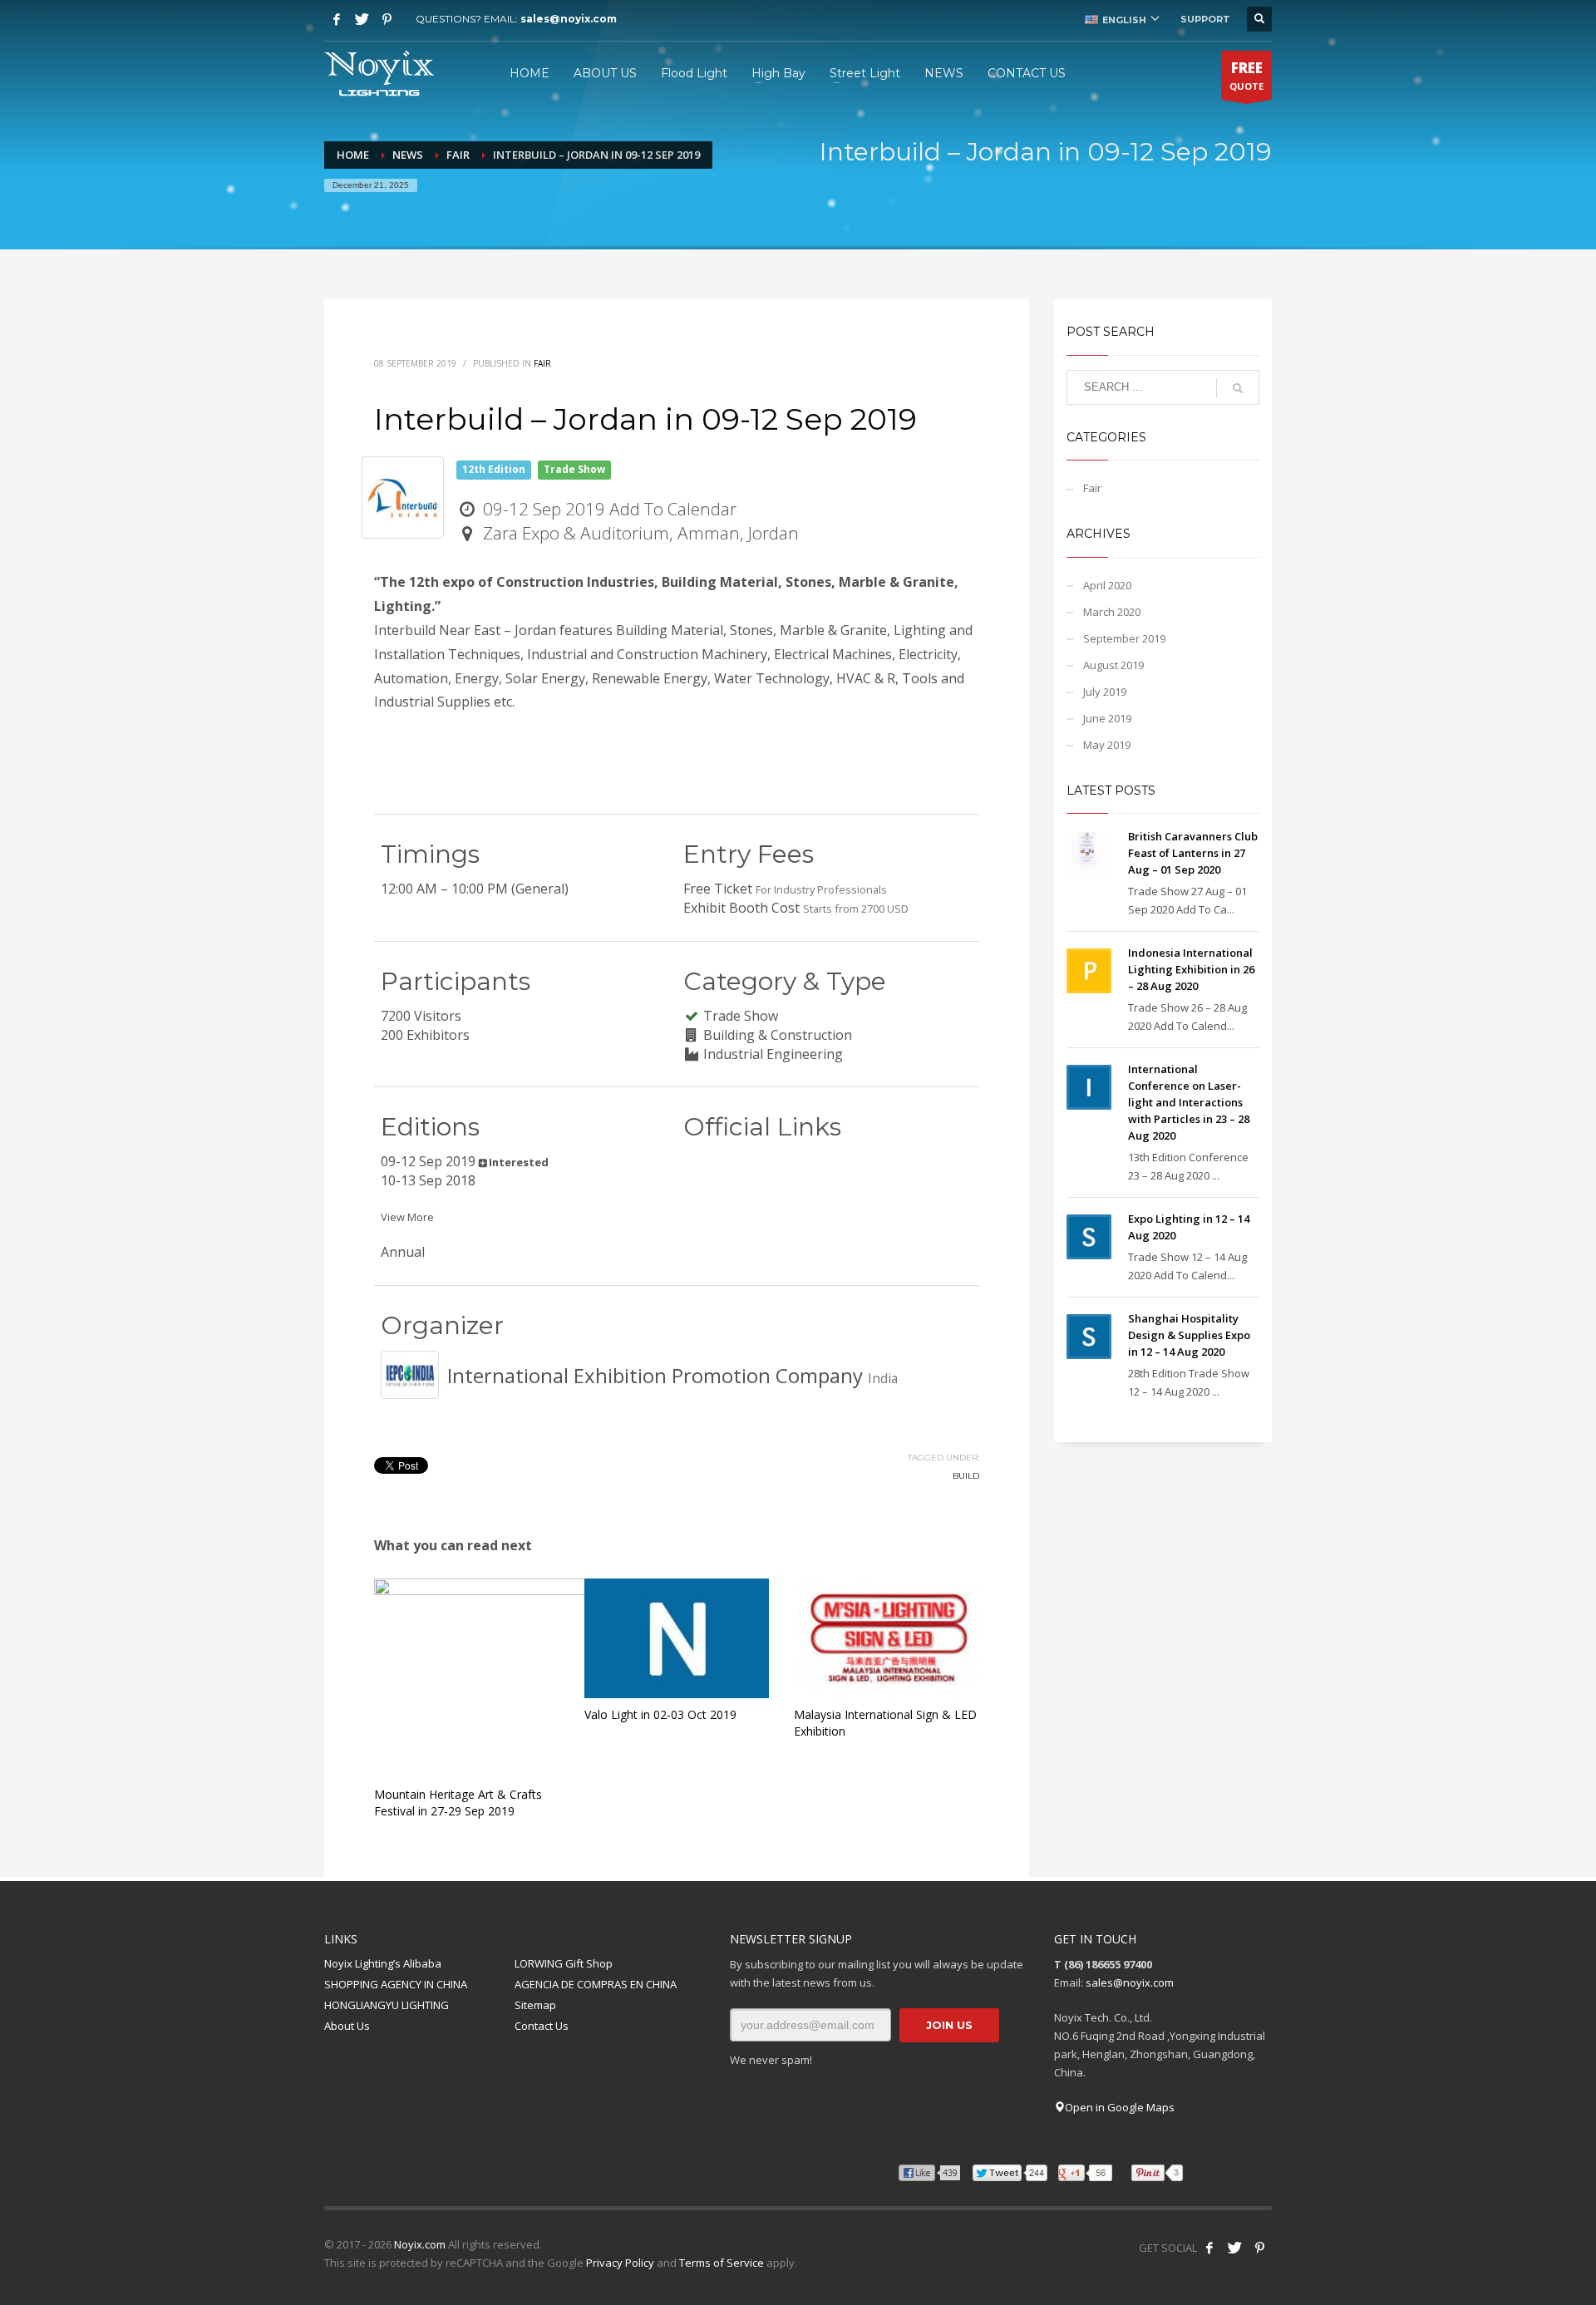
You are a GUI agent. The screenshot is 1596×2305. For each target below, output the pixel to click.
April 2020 (1107, 585)
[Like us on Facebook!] (1209, 2248)
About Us (347, 2026)
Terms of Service (722, 2263)
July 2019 (1105, 692)
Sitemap (535, 2005)
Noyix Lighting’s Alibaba (383, 1963)
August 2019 (1113, 665)
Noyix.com (420, 2244)
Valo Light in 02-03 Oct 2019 (660, 1714)
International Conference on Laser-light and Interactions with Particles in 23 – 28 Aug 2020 (1189, 1102)
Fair (542, 363)
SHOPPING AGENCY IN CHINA (396, 1984)
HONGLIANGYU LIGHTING (387, 2005)
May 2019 (1107, 745)
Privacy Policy (620, 2263)
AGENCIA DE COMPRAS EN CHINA (596, 1984)
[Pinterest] (387, 19)
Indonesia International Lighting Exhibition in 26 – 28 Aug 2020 (1191, 969)
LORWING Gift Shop (564, 1963)
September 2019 (1124, 638)
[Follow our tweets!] (1234, 2248)
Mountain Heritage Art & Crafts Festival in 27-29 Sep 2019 (458, 1803)
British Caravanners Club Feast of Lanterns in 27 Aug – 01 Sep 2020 (1193, 853)
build (966, 1476)
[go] (1238, 388)
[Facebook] (337, 19)
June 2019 (1107, 718)
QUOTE (1246, 75)
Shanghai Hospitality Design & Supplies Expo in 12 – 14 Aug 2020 (1189, 1335)
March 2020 (1112, 612)
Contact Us (542, 2026)
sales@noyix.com (569, 19)
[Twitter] (362, 19)
